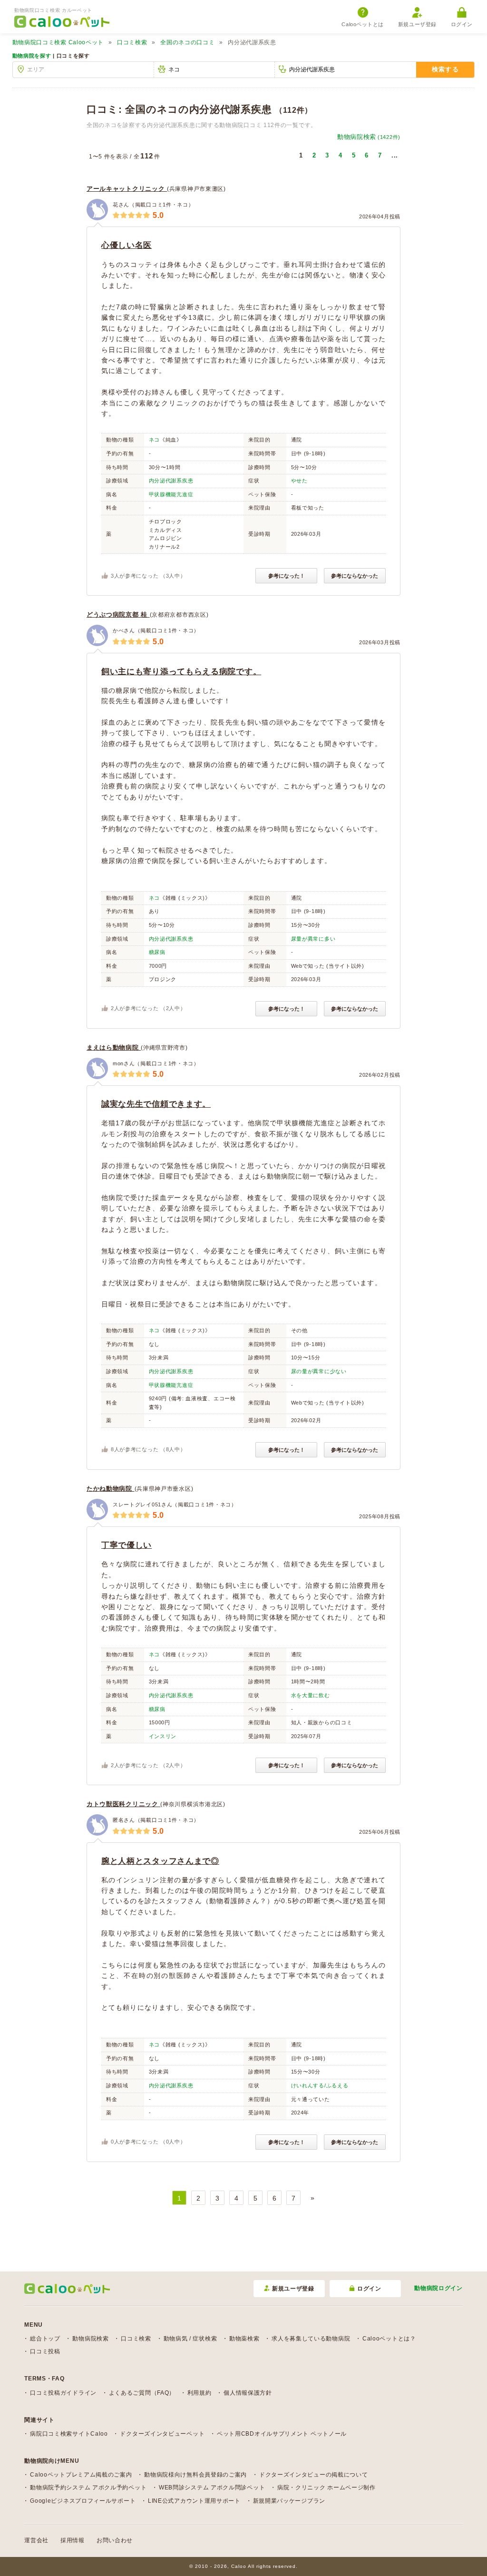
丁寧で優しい (127, 1545)
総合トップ (45, 2339)
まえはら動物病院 (114, 1047)
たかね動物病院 (111, 1489)
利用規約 (200, 2393)
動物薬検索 (244, 2339)
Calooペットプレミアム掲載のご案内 (81, 2475)
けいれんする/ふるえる (320, 2085)
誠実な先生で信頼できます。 (156, 1104)
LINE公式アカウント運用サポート (194, 2501)
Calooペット (58, 42)
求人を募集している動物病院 (311, 2339)
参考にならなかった (355, 576)
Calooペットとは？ (389, 2339)
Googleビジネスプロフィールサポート (83, 2501)
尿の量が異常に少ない (319, 1371)
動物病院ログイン (438, 2288)
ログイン (462, 24)
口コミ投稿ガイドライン (63, 2393)
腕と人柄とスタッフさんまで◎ (160, 1861)
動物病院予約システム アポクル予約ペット (88, 2488)
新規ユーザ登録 (417, 24)
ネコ (154, 440)
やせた (299, 481)
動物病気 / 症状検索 (190, 2339)
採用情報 (73, 2540)
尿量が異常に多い (313, 939)
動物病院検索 (369, 137)
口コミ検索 (132, 42)
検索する (445, 69)
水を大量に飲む (311, 1695)
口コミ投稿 (45, 2351)
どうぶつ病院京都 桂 (118, 615)
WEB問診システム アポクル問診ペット (212, 2488)
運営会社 (36, 2540)
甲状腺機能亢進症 (171, 494)
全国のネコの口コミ (187, 42)
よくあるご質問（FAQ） (142, 2393)
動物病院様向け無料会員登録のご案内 (195, 2475)
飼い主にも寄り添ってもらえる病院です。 (181, 672)
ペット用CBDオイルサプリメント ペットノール (282, 2434)
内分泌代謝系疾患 (171, 481)
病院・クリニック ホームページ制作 (326, 2488)
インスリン (163, 1736)
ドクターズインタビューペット (162, 2434)
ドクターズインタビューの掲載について (314, 2475)
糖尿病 (157, 952)
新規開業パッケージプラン (289, 2501)
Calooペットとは (363, 24)
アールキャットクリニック (127, 189)
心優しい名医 (127, 245)
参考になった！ (287, 576)
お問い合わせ (115, 2540)
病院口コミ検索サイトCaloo (69, 2434)
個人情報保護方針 (248, 2393)
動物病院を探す (32, 56)
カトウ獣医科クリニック (123, 1804)
